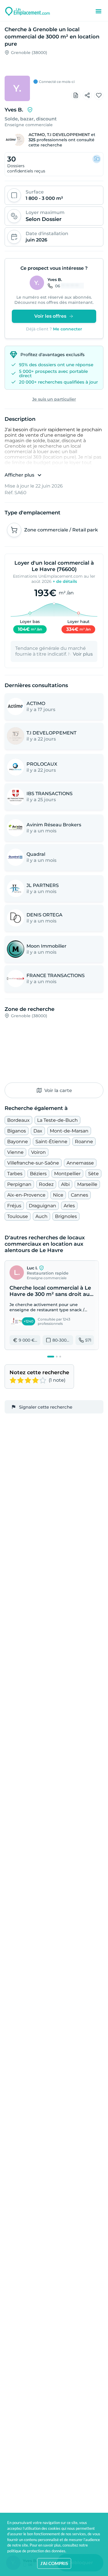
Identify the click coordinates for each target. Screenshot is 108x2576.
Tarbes (15, 1174)
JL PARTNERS (43, 885)
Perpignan (19, 1184)
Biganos (17, 1131)
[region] (54, 74)
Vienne (15, 1152)
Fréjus (14, 1206)
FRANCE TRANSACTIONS (56, 975)
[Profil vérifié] (30, 110)
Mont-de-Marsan (69, 1131)
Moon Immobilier (47, 946)
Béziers (38, 1174)
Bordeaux (18, 1120)
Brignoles (66, 1216)
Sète (93, 1174)
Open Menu (98, 11)
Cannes (79, 1195)
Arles (69, 1206)
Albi (65, 1184)
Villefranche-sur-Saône (33, 1163)
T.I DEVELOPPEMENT (68, 135)
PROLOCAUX (42, 764)
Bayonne (18, 1142)
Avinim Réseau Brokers (54, 825)
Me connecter (68, 329)
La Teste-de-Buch (57, 1120)
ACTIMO (37, 135)
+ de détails (65, 581)
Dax (38, 1131)
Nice (58, 1195)
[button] (52, 1305)
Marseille (87, 1184)
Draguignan (42, 1206)
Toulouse (18, 1216)
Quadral (36, 854)
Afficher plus (19, 475)
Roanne (84, 1142)
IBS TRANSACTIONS (50, 794)
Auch (41, 1216)
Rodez (46, 1184)
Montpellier (67, 1174)
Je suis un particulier (54, 399)
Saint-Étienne (51, 1142)
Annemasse (80, 1163)
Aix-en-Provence (26, 1195)
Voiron (38, 1152)
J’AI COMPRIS (54, 2563)
